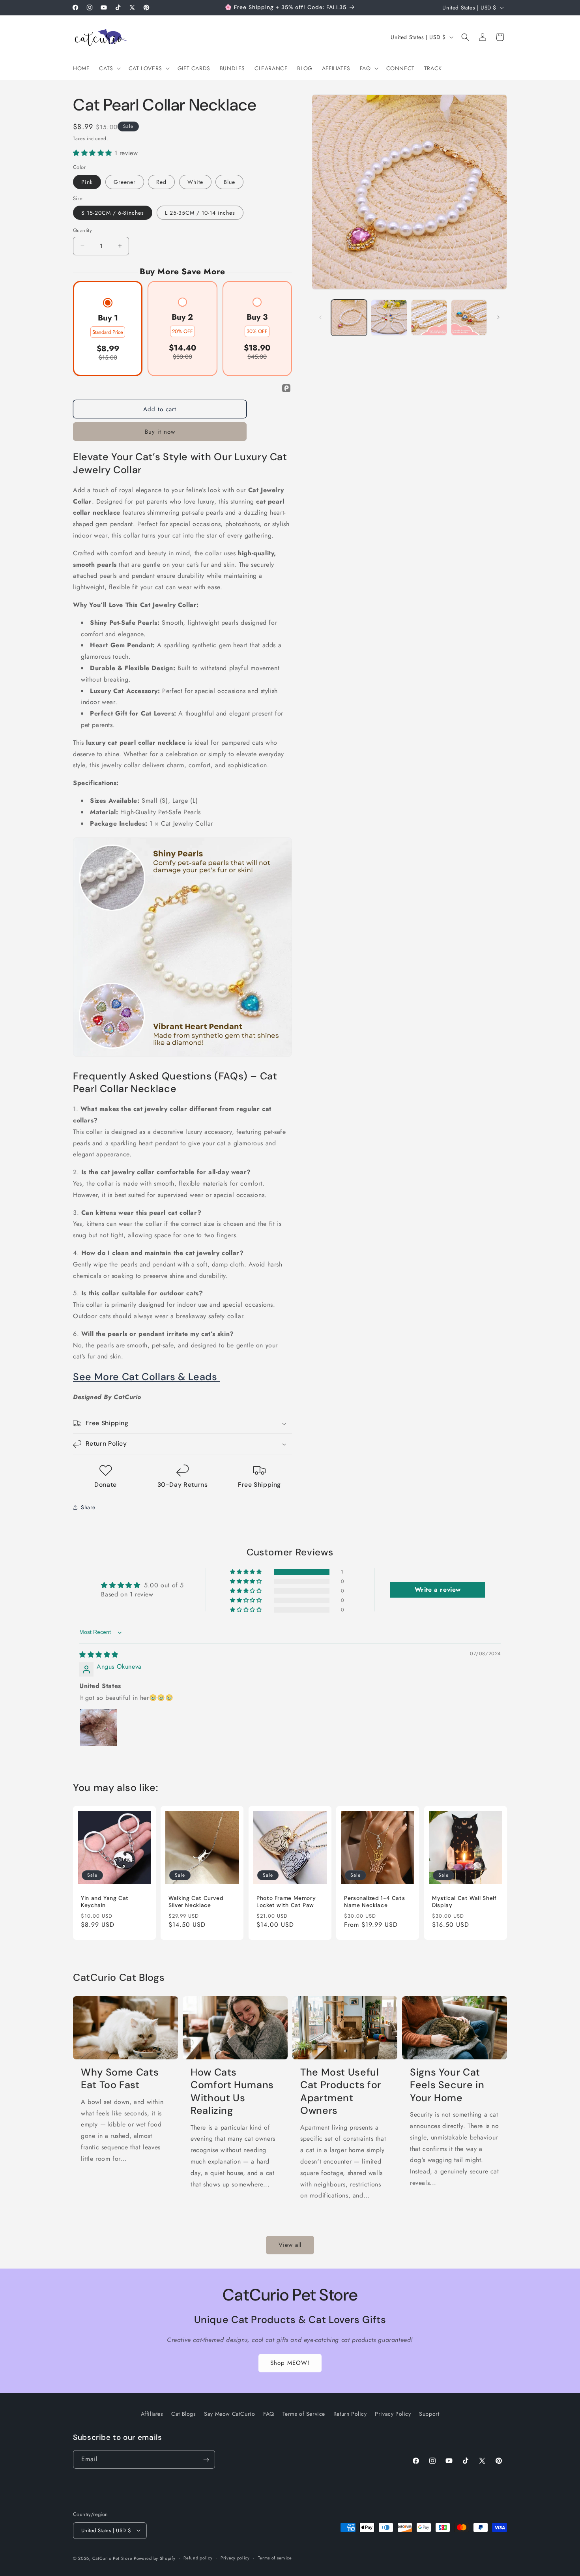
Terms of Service (304, 2414)
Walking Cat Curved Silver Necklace (196, 1902)
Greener (125, 182)
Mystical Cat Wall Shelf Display (464, 1902)
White (195, 182)
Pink (87, 182)
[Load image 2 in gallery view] (389, 318)
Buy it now (160, 432)
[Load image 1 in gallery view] (349, 318)
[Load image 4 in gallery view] (469, 318)
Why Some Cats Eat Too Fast (120, 2079)
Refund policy (198, 2558)
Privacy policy (235, 2558)
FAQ (269, 2414)
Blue (229, 182)
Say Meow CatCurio (229, 2414)
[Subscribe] (206, 2460)
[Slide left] (320, 317)
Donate (106, 1485)
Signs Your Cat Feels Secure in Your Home (447, 2085)
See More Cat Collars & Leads (146, 1377)
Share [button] (88, 1507)
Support (429, 2414)
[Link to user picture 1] (98, 1728)
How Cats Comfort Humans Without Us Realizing (232, 2092)
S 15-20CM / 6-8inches (113, 213)
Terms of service (275, 2558)
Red (161, 182)
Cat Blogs (183, 2414)
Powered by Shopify (155, 2558)
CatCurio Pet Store (113, 2558)
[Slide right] (498, 317)
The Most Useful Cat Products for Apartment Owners (341, 2092)
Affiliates (152, 2414)
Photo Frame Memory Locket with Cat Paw (286, 1902)
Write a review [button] (438, 1590)
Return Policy (350, 2414)
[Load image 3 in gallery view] (429, 318)
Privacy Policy (393, 2414)
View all (290, 2245)
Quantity (82, 230)
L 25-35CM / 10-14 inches (200, 213)
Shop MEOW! (290, 2363)
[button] (109, 68)
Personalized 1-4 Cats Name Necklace (374, 1902)
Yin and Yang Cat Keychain (105, 1902)
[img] (99, 1655)
